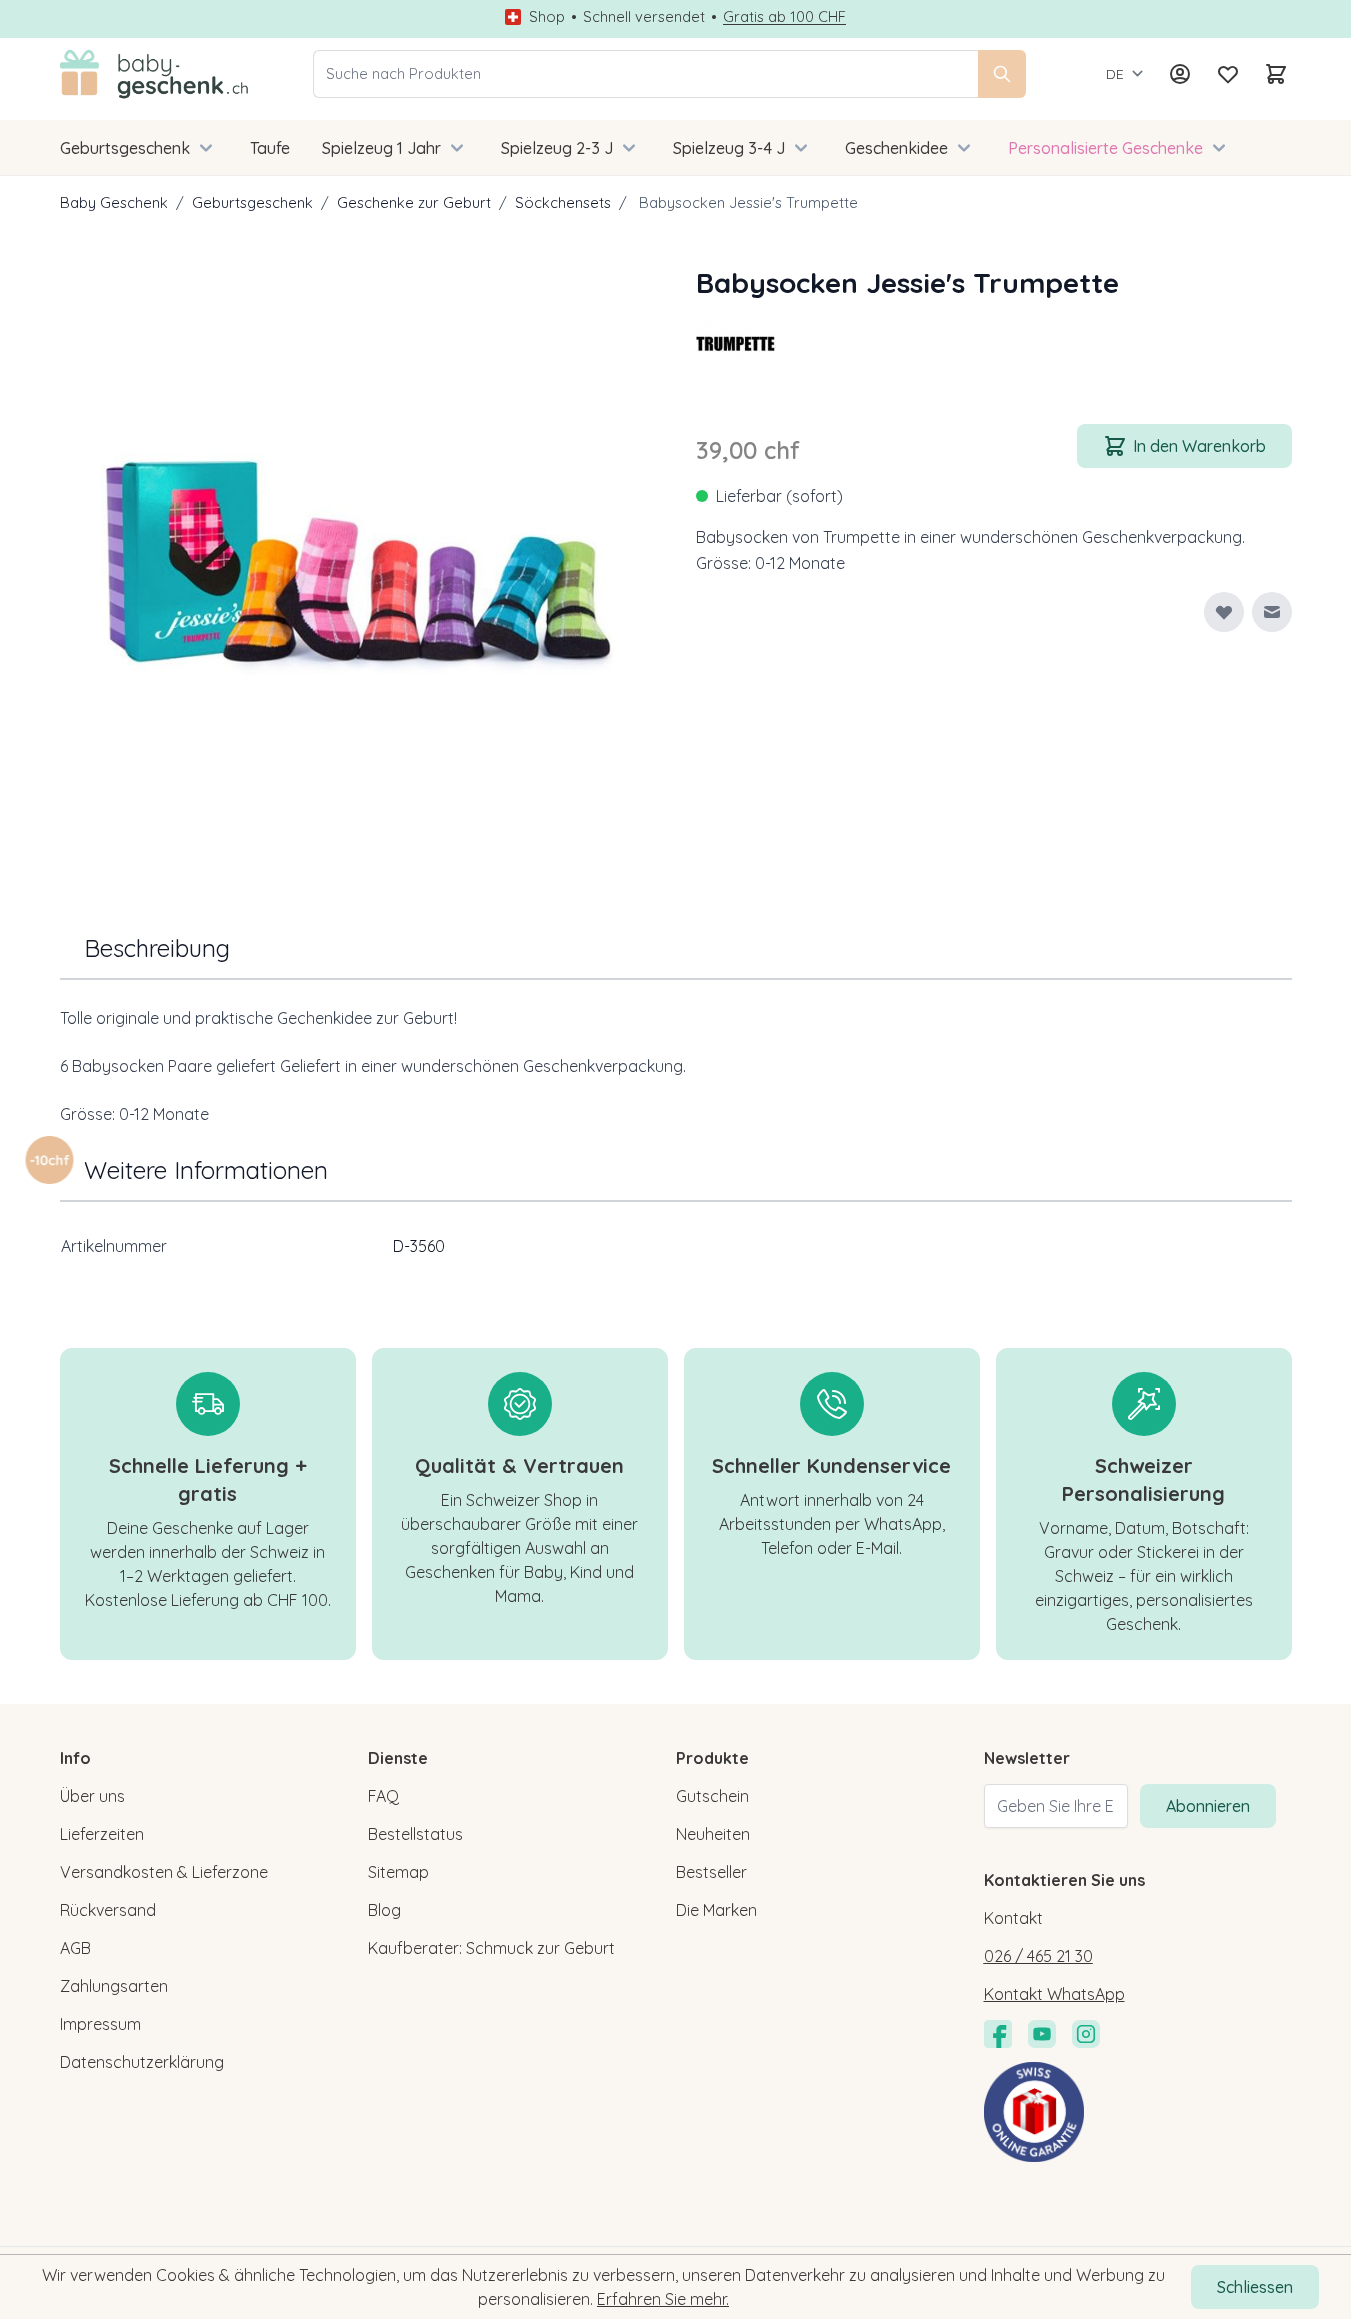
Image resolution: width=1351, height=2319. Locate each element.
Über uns (92, 1796)
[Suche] (1002, 74)
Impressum (100, 2024)
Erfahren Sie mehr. (663, 2299)
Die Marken (716, 1910)
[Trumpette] (736, 344)
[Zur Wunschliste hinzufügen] (1224, 612)
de (1115, 74)
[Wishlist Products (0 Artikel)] (1228, 74)
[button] (736, 344)
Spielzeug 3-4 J (729, 148)
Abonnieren (1208, 1806)
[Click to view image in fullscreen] (358, 560)
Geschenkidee (896, 148)
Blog (384, 1910)
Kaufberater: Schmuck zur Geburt (491, 1948)
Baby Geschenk (114, 202)
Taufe (270, 148)
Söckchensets (563, 202)
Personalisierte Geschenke (1105, 148)
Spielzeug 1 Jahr (381, 148)
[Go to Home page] (154, 74)
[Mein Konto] (1180, 74)
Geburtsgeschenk (125, 148)
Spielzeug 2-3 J (557, 148)
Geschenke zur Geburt (414, 202)
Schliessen (1255, 2287)
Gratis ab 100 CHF (784, 17)
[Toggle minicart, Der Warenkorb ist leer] (1276, 74)
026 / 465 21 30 (1038, 1956)
